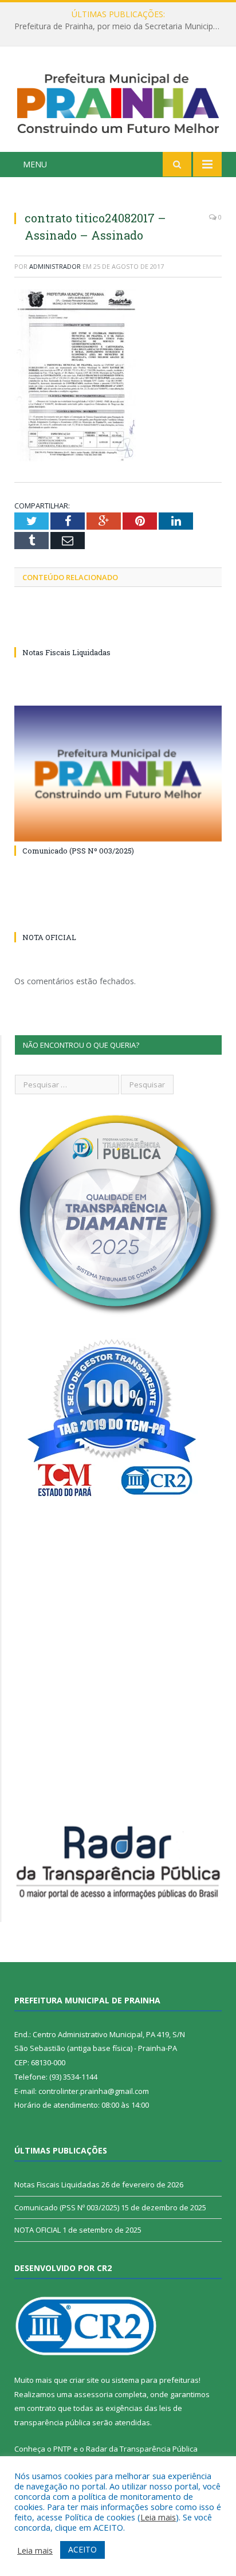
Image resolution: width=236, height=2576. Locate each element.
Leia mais (158, 2517)
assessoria (93, 2394)
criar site (84, 2380)
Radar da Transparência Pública (142, 2449)
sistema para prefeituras (155, 2380)
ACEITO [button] (82, 2549)
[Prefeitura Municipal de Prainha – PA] (118, 101)
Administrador (55, 266)
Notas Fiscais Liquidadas (115, 26)
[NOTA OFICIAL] (118, 916)
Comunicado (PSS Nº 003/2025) (78, 851)
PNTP (62, 2449)
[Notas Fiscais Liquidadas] (118, 631)
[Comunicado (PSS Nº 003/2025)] (118, 774)
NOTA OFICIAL (49, 937)
